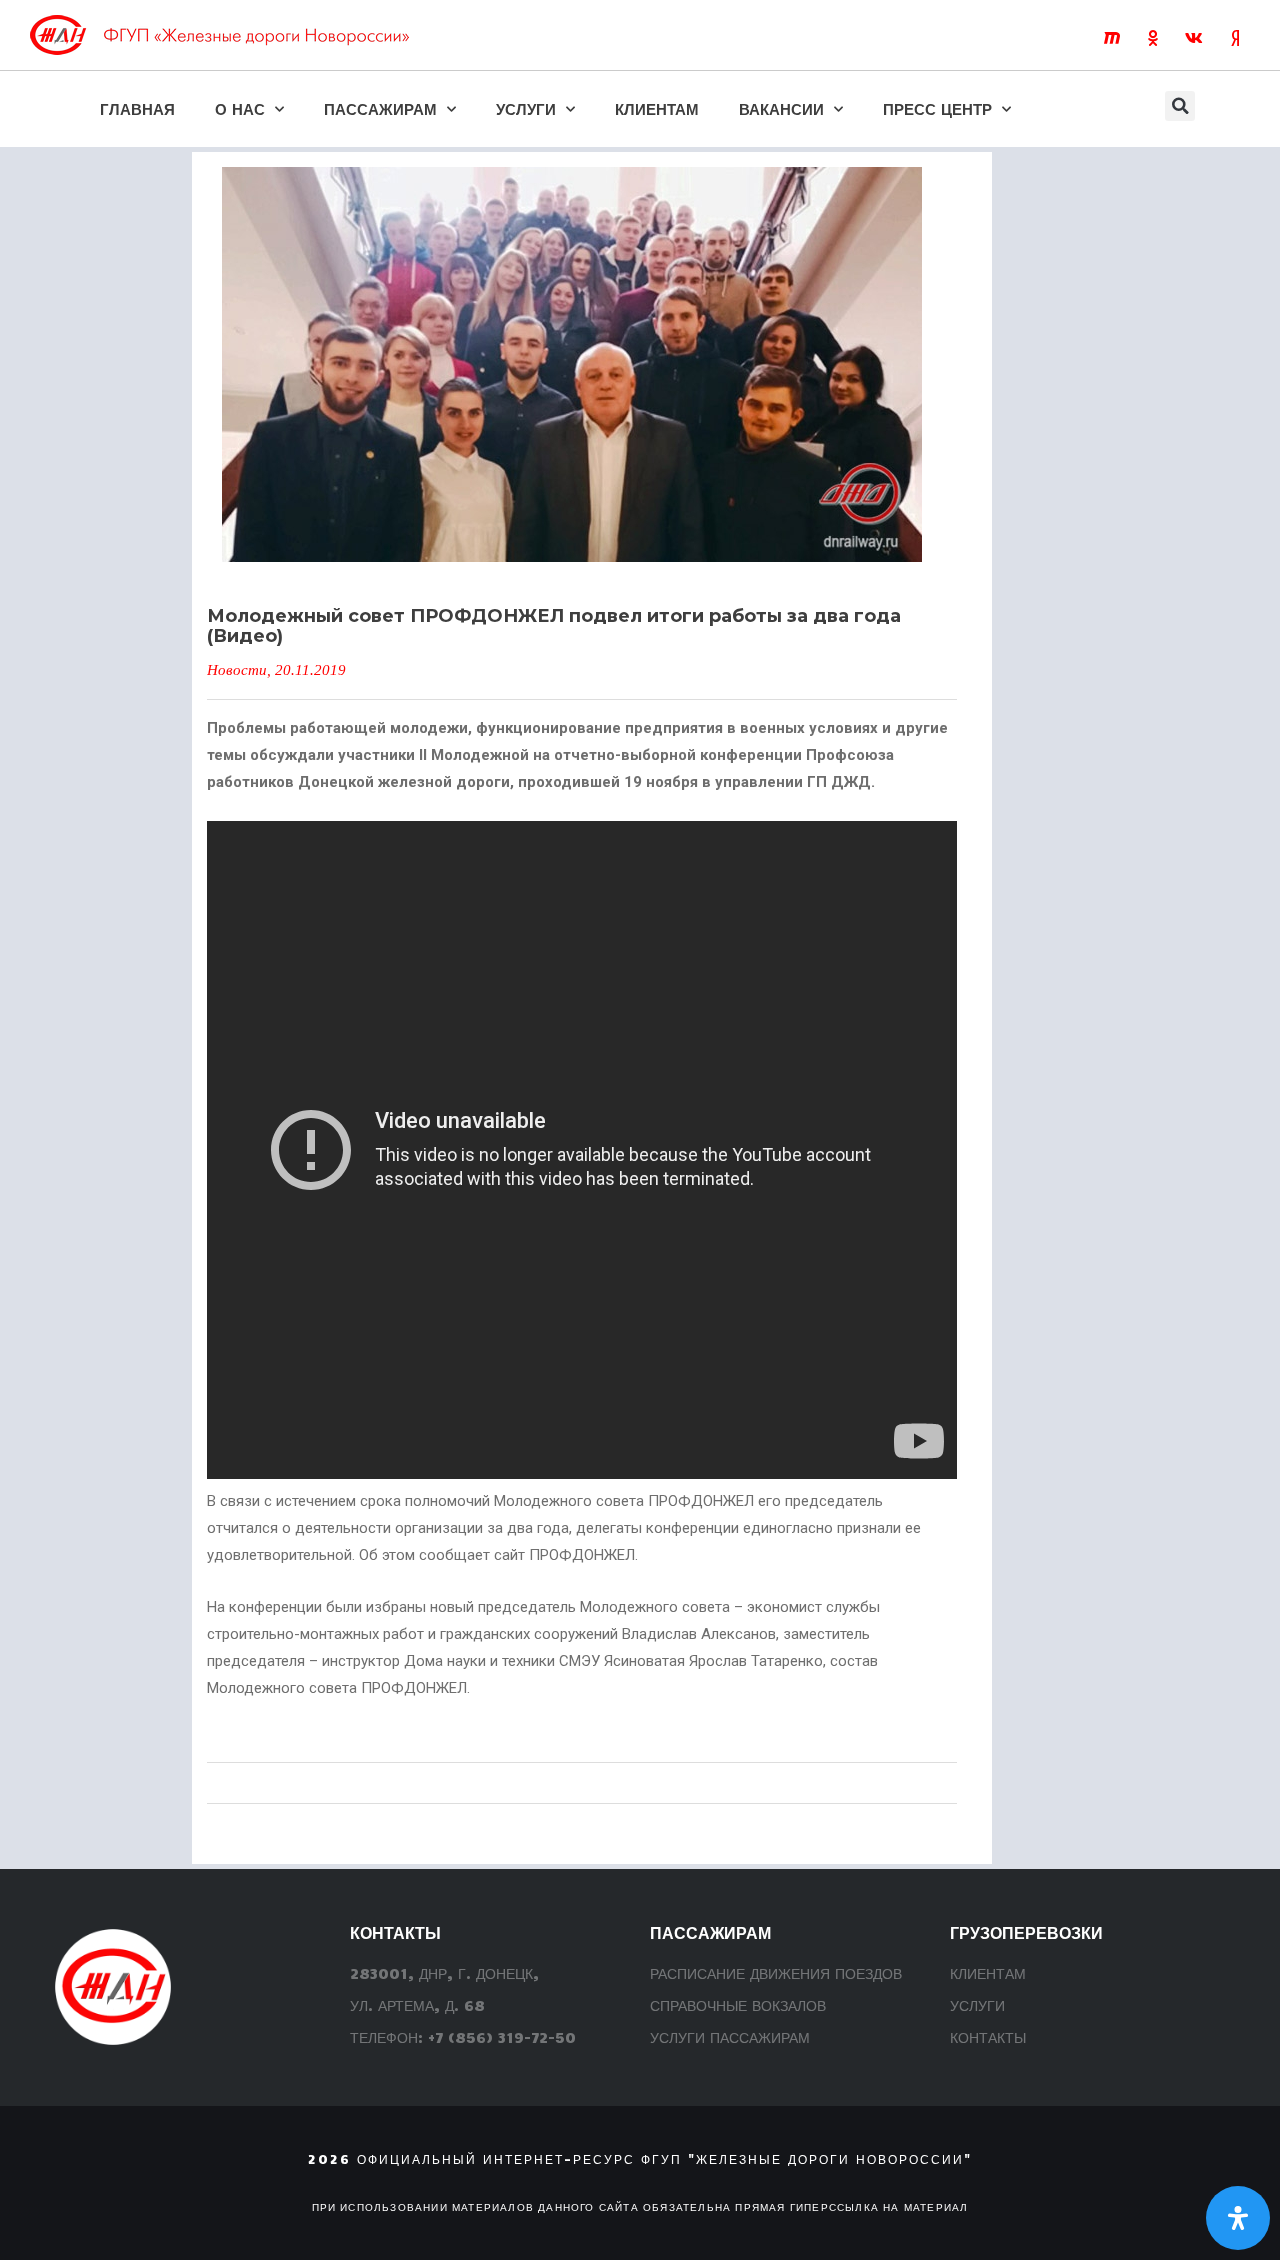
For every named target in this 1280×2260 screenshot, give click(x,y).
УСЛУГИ (526, 108)
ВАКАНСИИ (781, 108)
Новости (237, 670)
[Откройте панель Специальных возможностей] (1238, 2218)
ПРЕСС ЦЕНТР (937, 108)
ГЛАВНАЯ (137, 108)
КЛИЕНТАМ (657, 108)
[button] (1180, 106)
